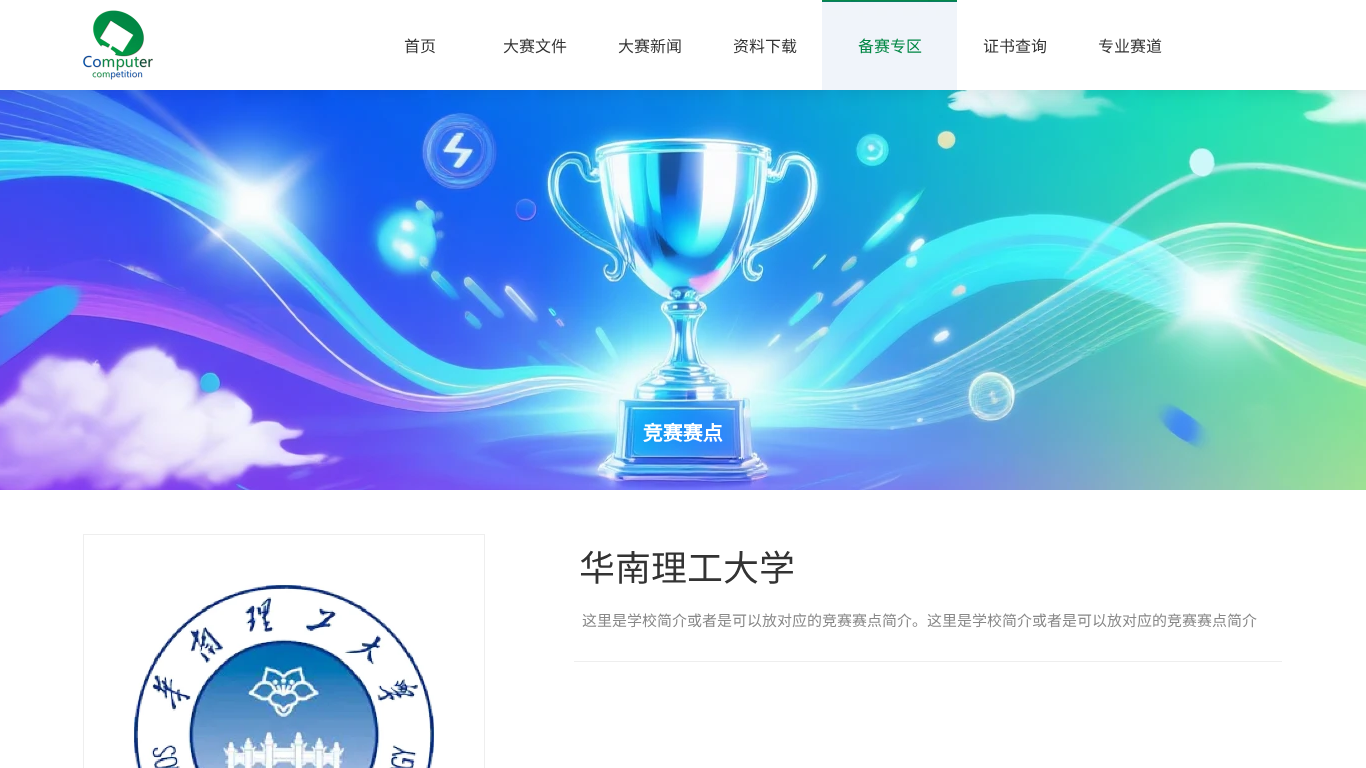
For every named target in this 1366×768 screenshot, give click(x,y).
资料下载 (765, 45)
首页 (420, 45)
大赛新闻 (650, 45)
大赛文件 (535, 45)
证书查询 (1015, 45)
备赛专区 (890, 45)
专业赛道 (1130, 45)
